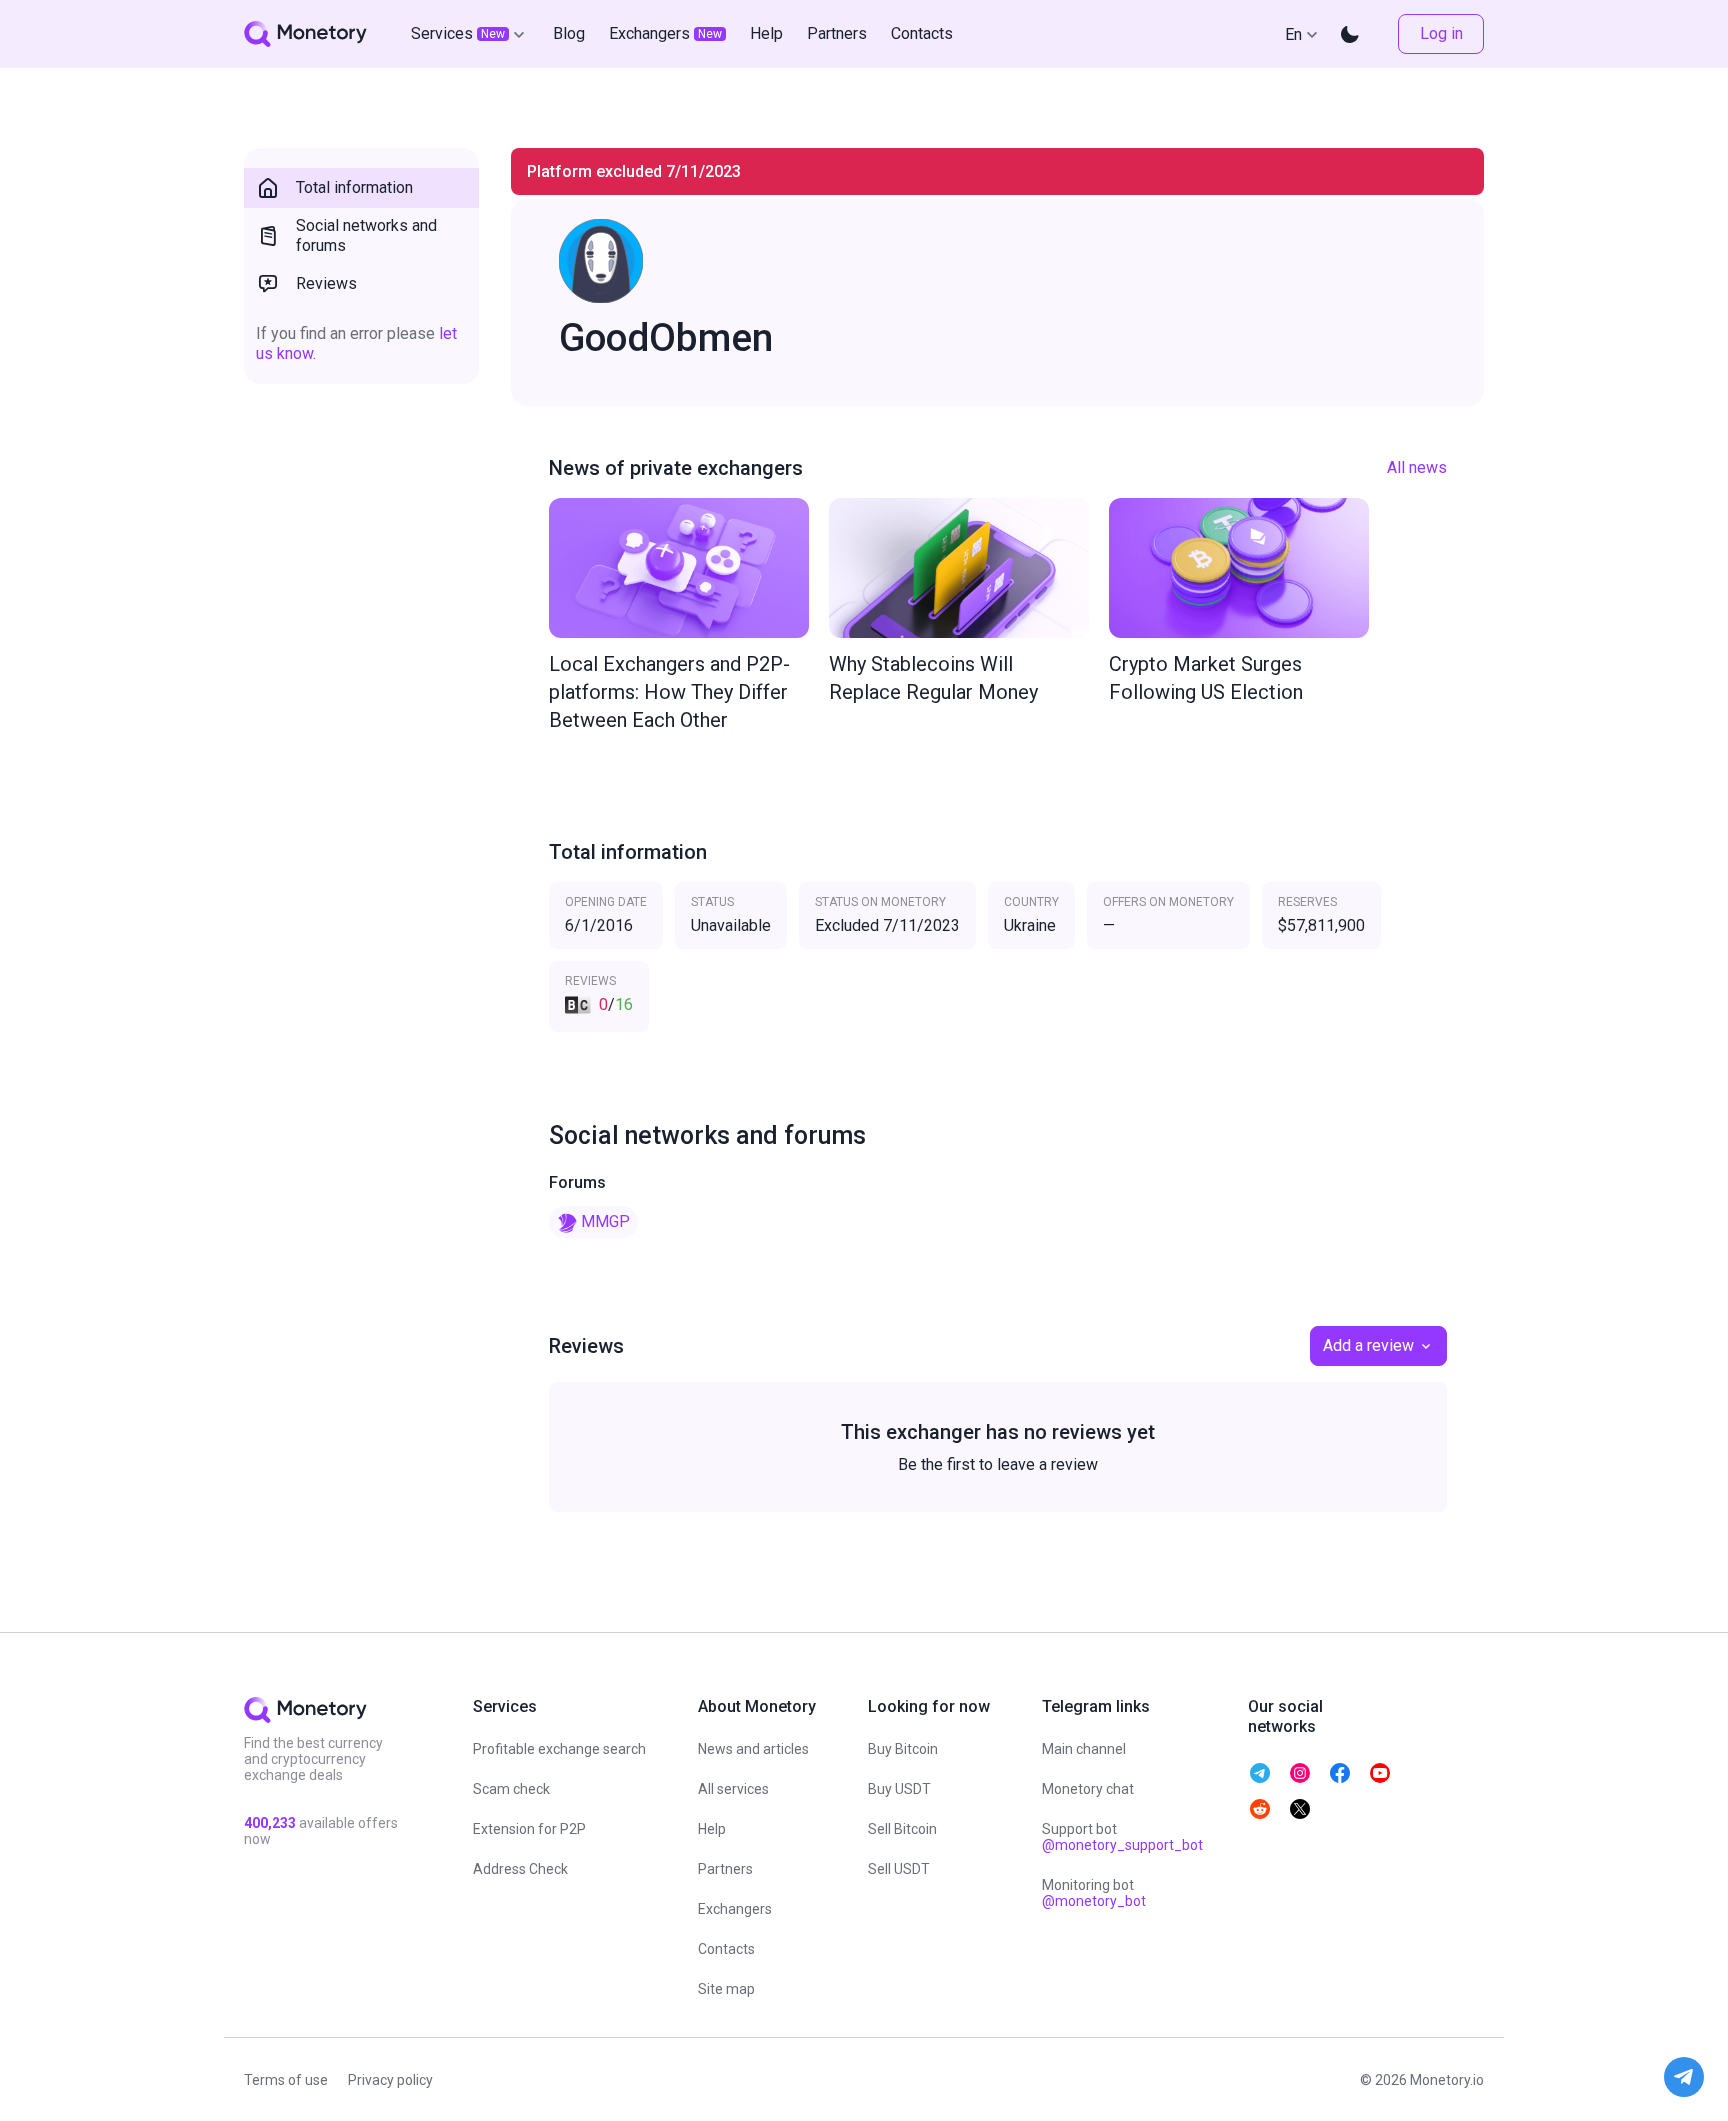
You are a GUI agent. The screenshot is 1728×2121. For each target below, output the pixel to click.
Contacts (726, 1949)
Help (712, 1829)
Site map (726, 1989)
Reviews (326, 283)
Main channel (1084, 1749)
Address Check (520, 1869)
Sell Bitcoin (902, 1829)
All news (1417, 467)
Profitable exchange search (559, 1749)
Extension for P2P (529, 1829)
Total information (354, 187)
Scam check (511, 1789)
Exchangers (735, 1909)
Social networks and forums (366, 235)
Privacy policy (390, 2080)
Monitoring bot (1094, 1893)
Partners (725, 1869)
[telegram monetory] (1260, 1773)
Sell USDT (899, 1869)
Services (458, 33)
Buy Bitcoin (903, 1749)
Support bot (1122, 1837)
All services (733, 1789)
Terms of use (286, 2080)
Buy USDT (899, 1789)
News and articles (753, 1749)
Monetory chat (1088, 1789)
